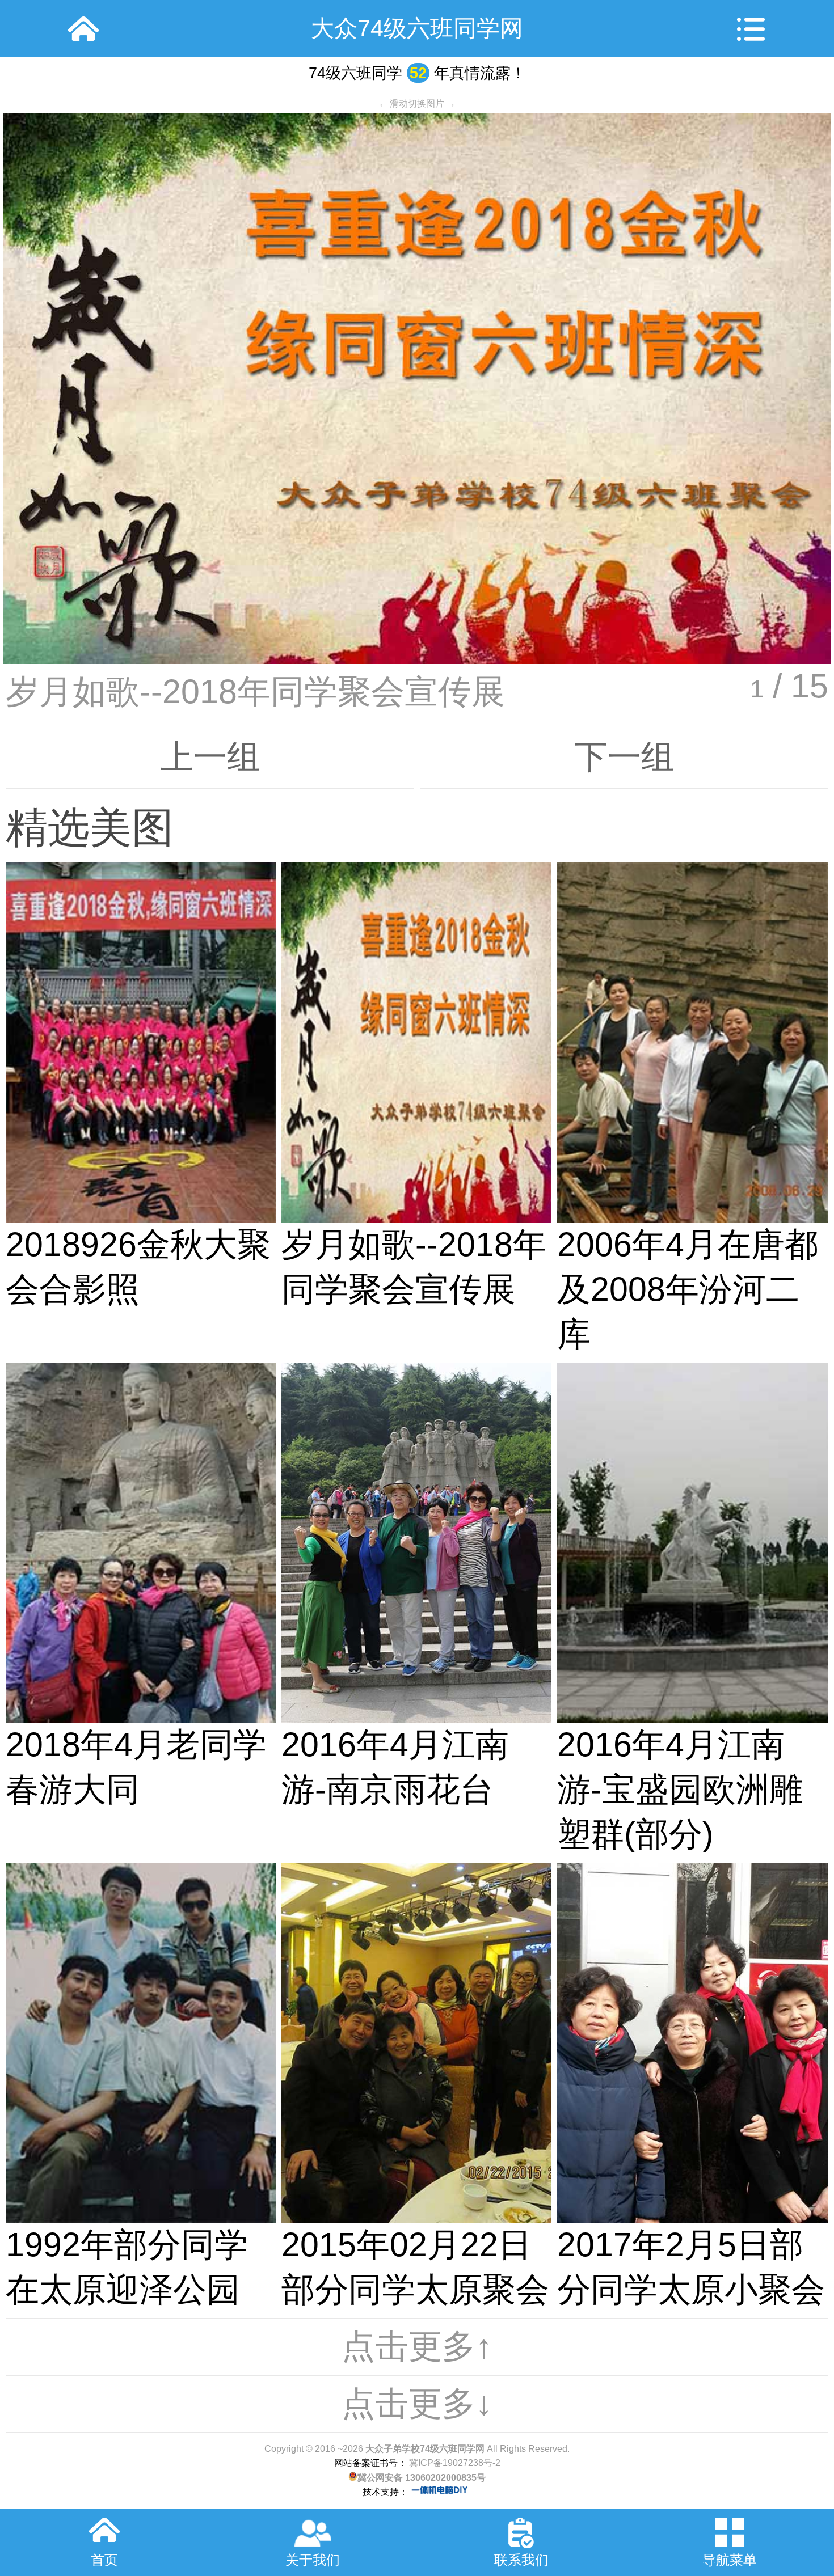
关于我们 (313, 2560)
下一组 (624, 757)
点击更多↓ (417, 2403)
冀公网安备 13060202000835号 (422, 2478)
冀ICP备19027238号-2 (454, 2463)
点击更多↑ (417, 2346)
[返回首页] (83, 28)
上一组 (210, 757)
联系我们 (521, 2560)
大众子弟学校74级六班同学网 (425, 2449)
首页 (104, 2560)
